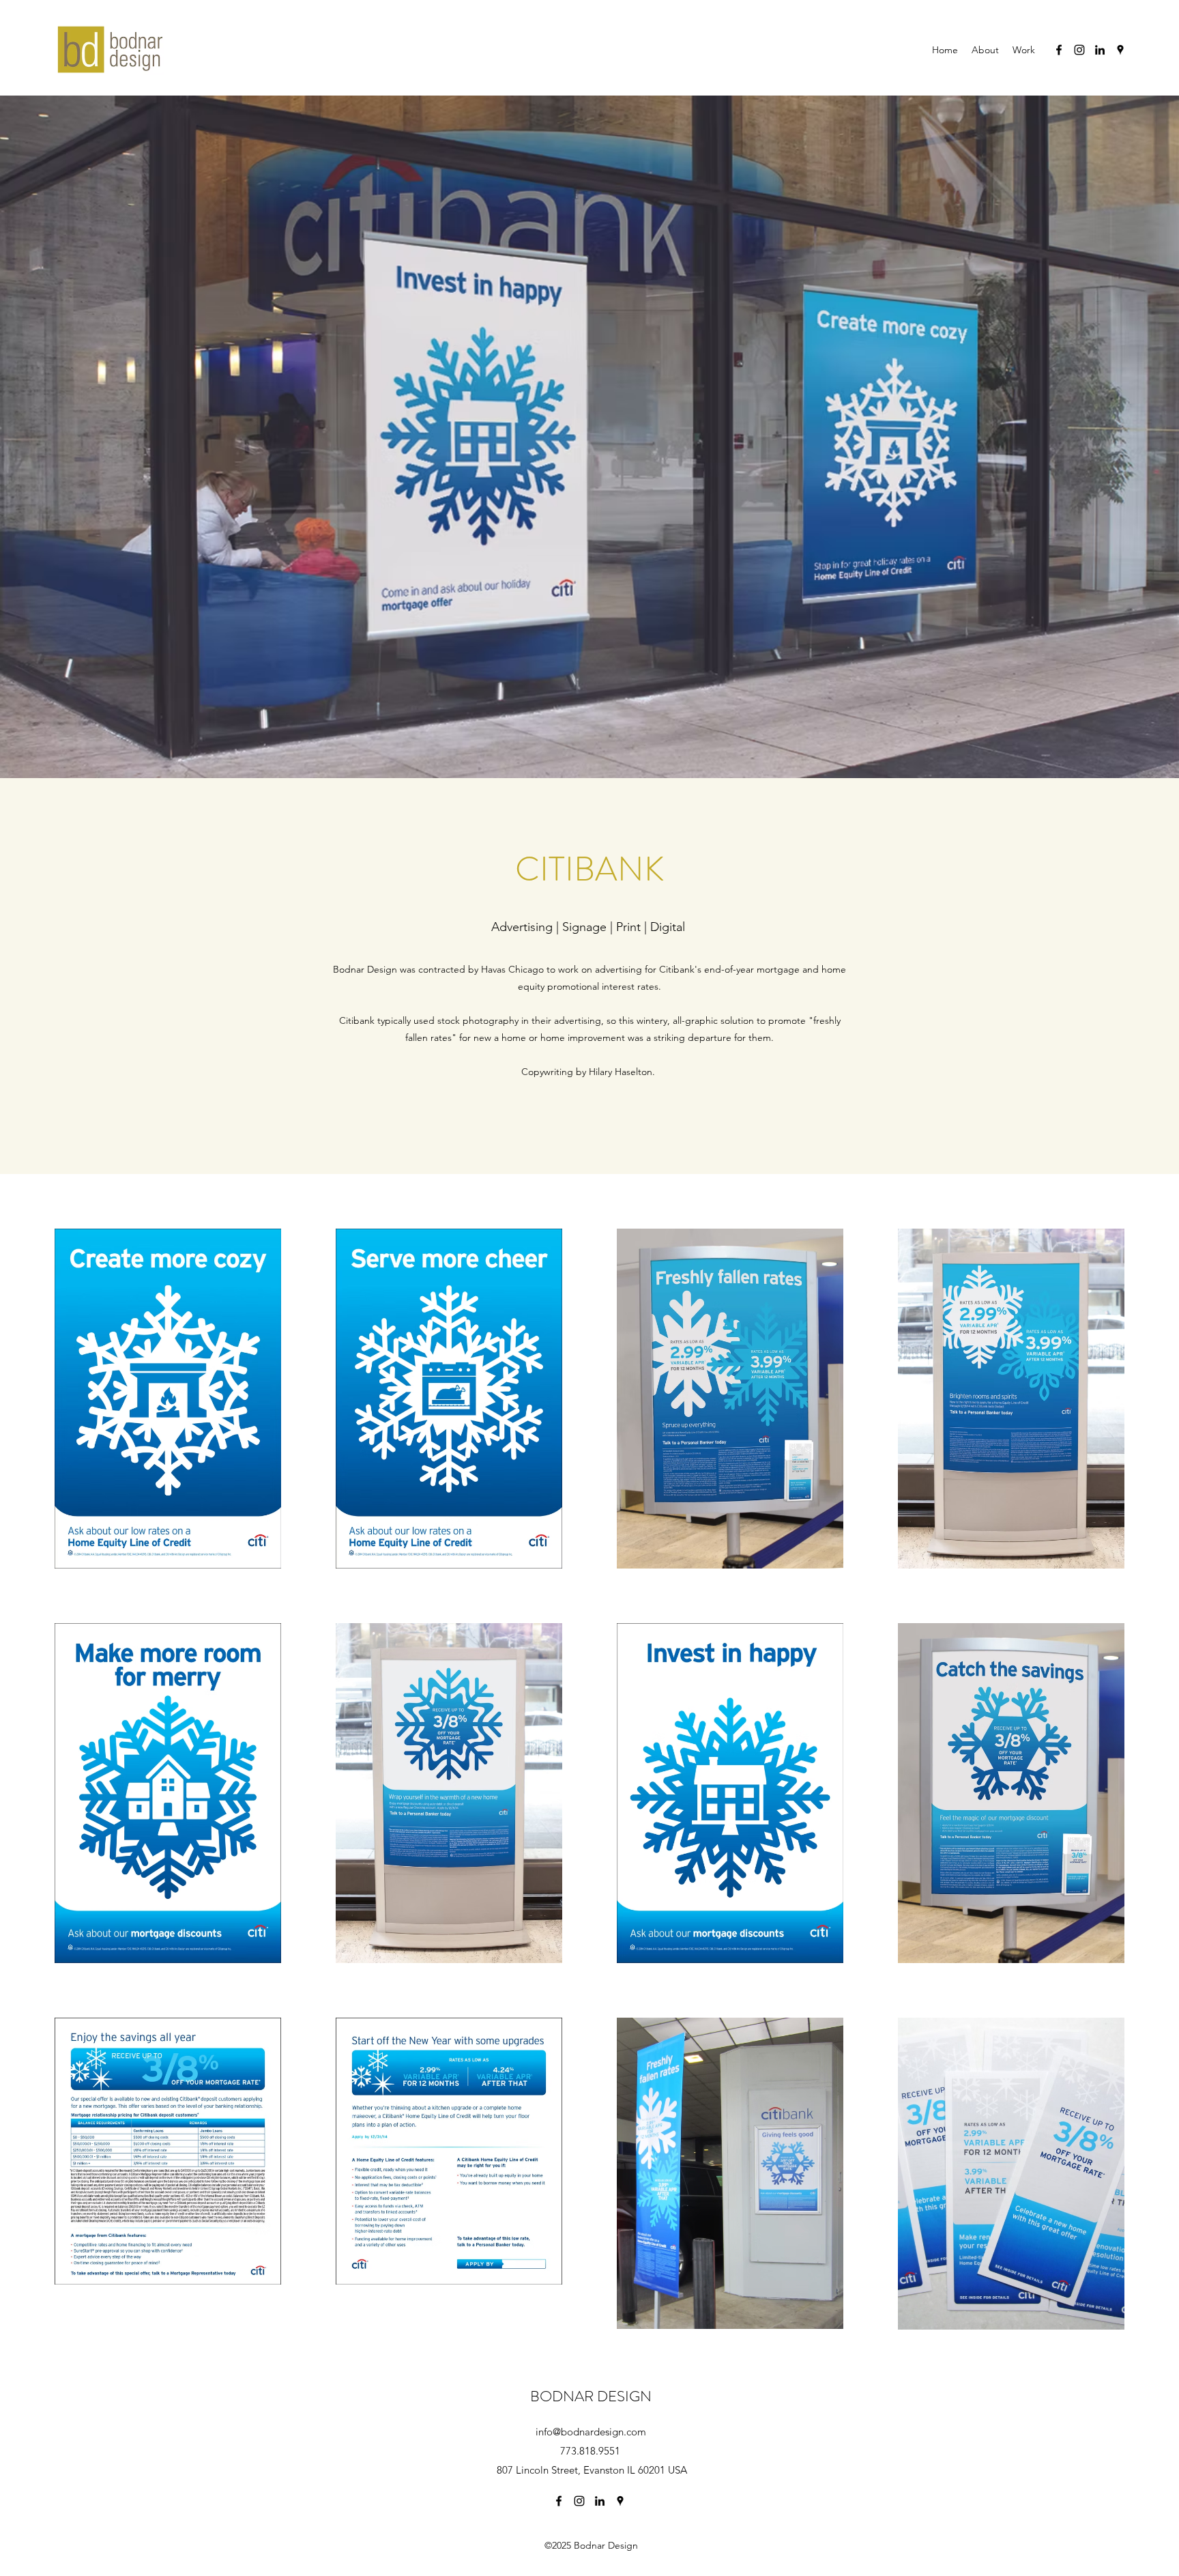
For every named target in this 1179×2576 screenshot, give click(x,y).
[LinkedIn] (1100, 50)
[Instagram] (1079, 50)
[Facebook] (1059, 50)
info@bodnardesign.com (591, 2432)
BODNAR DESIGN (591, 2396)
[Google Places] (1120, 50)
